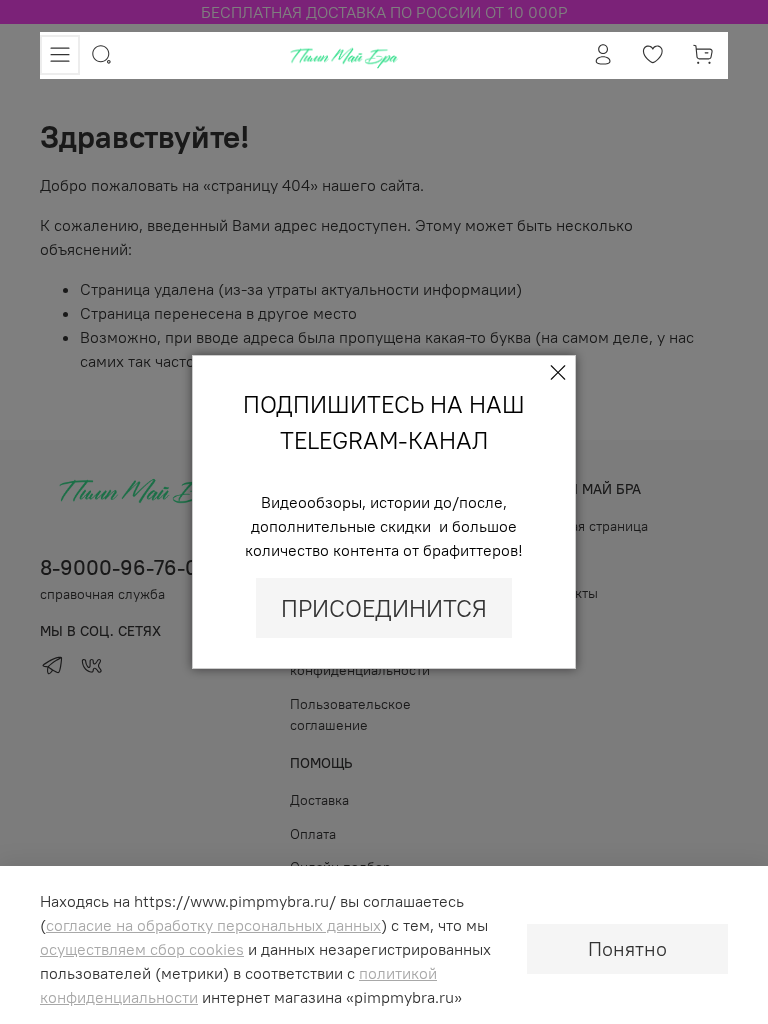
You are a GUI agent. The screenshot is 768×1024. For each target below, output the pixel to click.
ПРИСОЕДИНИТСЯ (384, 608)
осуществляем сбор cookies (142, 949)
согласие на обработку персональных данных (213, 925)
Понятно (627, 948)
